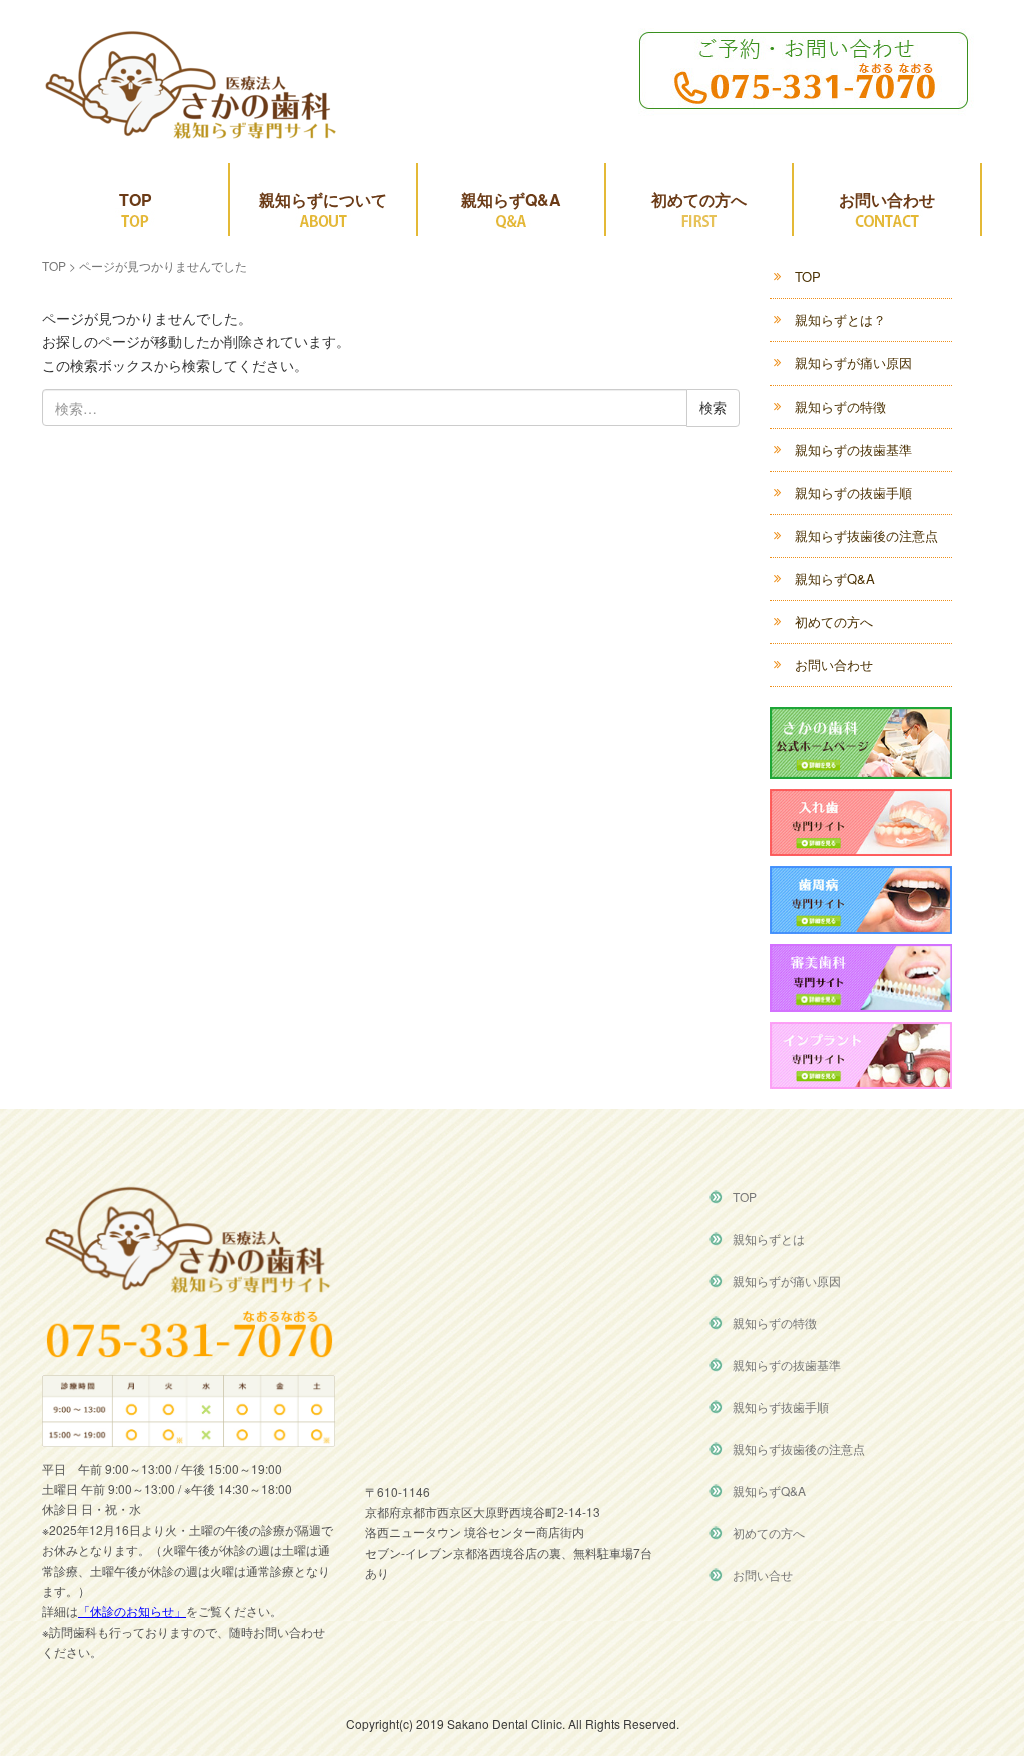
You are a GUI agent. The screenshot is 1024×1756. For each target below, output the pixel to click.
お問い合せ (763, 1574)
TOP (135, 199)
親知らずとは (769, 1238)
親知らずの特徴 (840, 406)
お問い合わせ (887, 199)
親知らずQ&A (511, 199)
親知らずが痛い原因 (853, 362)
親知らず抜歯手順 (781, 1406)
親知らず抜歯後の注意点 (866, 535)
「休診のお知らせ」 (132, 1610)
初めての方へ (699, 199)
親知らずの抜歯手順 (853, 492)
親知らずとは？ (840, 319)
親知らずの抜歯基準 (853, 449)
